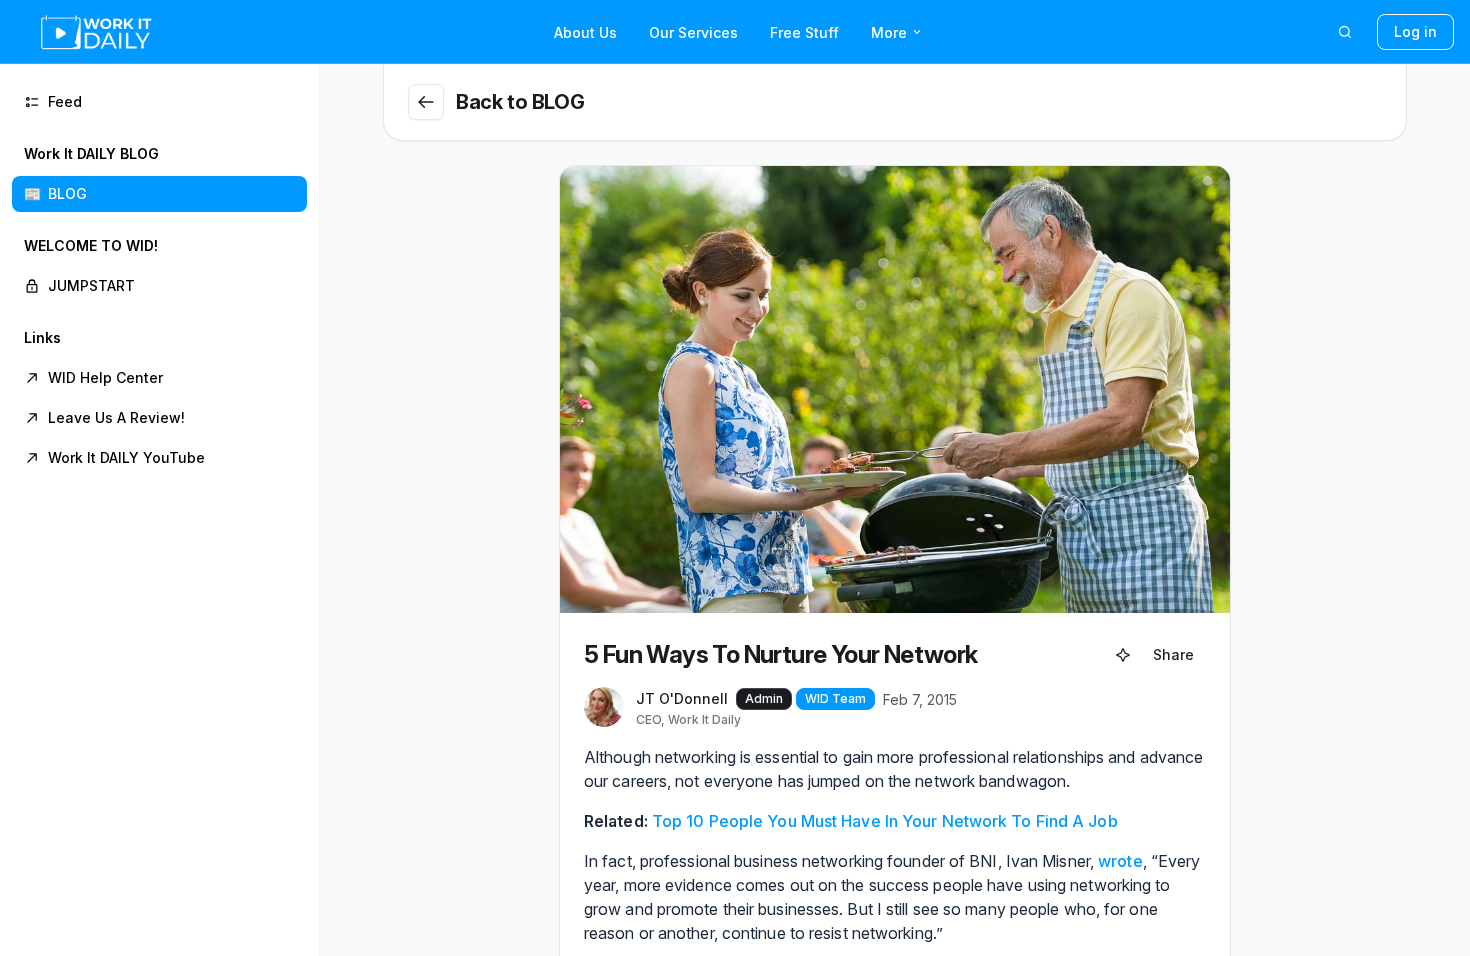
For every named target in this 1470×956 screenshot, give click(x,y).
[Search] (1345, 32)
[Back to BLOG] (426, 102)
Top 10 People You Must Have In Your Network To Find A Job (885, 821)
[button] (159, 174)
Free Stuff (804, 32)
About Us (585, 32)
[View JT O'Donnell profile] (604, 708)
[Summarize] (1123, 655)
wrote (1120, 861)
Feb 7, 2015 (920, 699)
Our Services (693, 32)
